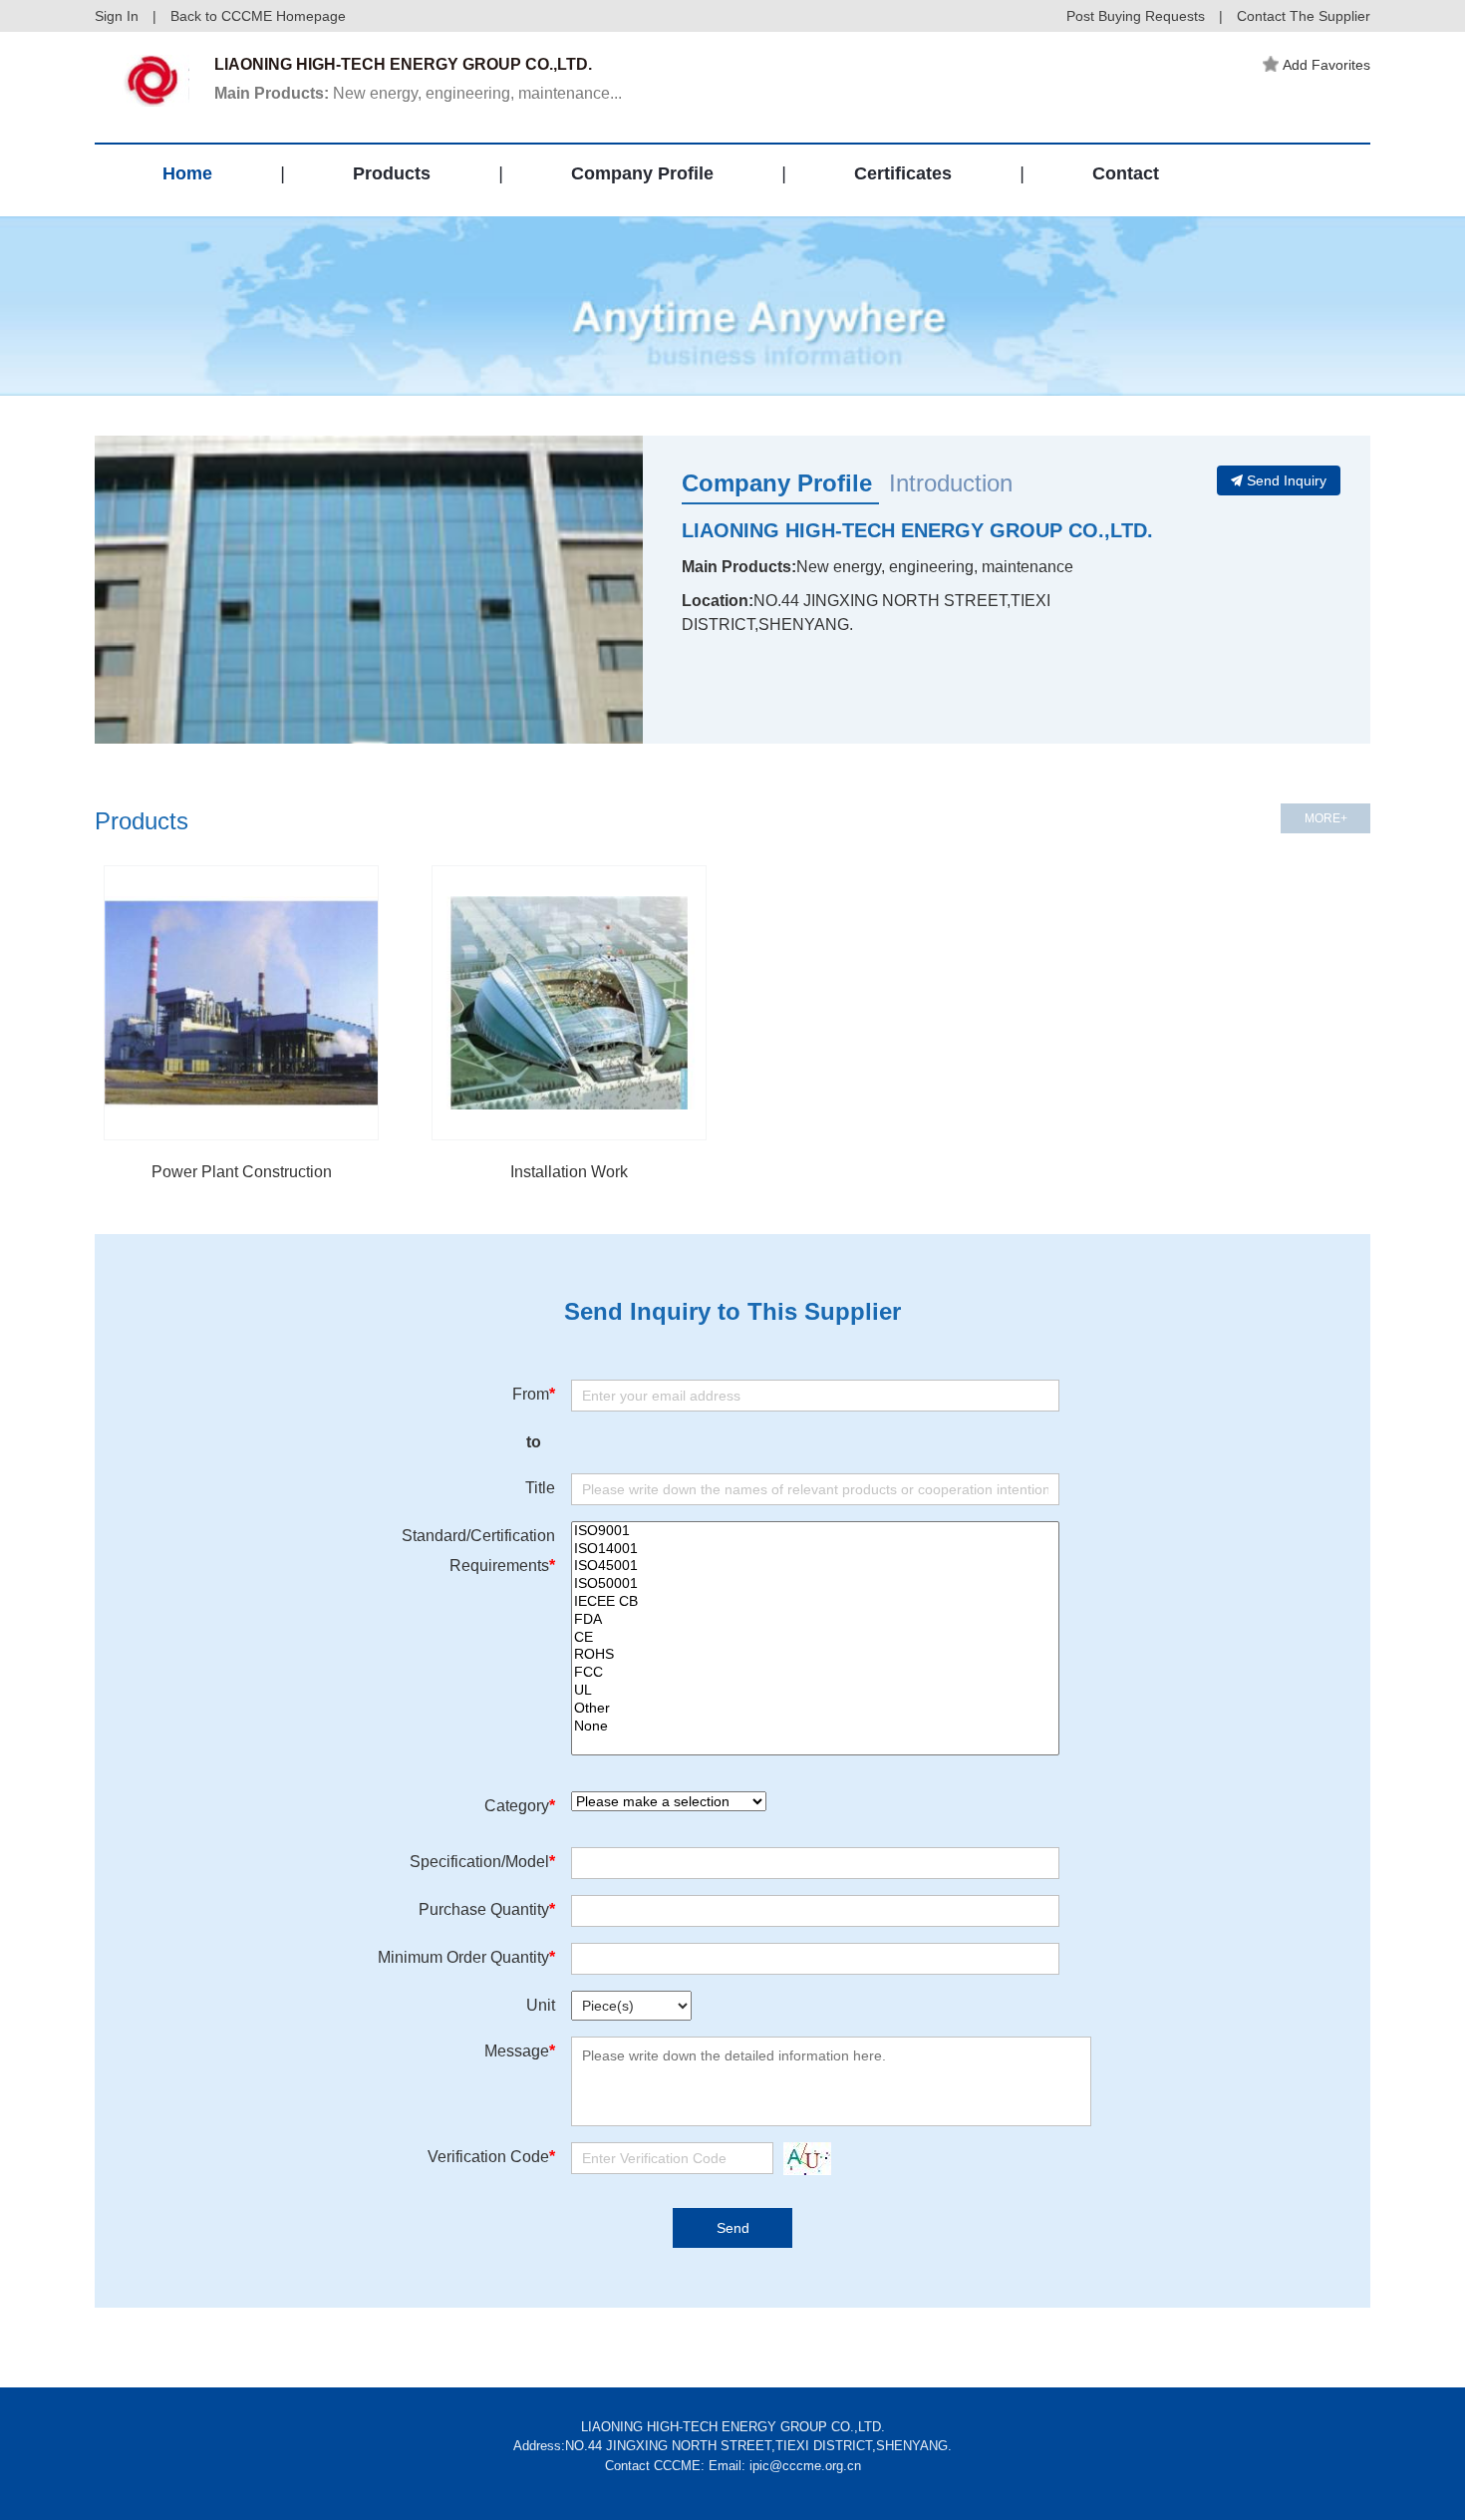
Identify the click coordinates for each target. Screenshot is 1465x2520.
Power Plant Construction (242, 1172)
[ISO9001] (815, 1531)
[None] (815, 1727)
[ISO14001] (815, 1549)
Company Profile (642, 173)
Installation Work (569, 1172)
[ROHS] (815, 1655)
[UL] (815, 1691)
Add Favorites (1326, 65)
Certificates (903, 173)
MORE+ (1326, 818)
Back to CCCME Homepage (258, 16)
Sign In (117, 16)
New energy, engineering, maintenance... (418, 93)
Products (392, 173)
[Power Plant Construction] (241, 1003)
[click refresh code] (802, 2159)
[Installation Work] (569, 1003)
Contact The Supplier (1304, 16)
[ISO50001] (815, 1584)
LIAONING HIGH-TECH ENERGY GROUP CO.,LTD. (917, 530)
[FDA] (815, 1620)
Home (187, 173)
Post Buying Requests (1136, 16)
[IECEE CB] (815, 1602)
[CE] (815, 1638)
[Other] (815, 1709)
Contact (1126, 173)
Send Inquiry (1287, 480)
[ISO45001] (815, 1566)
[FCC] (815, 1673)
